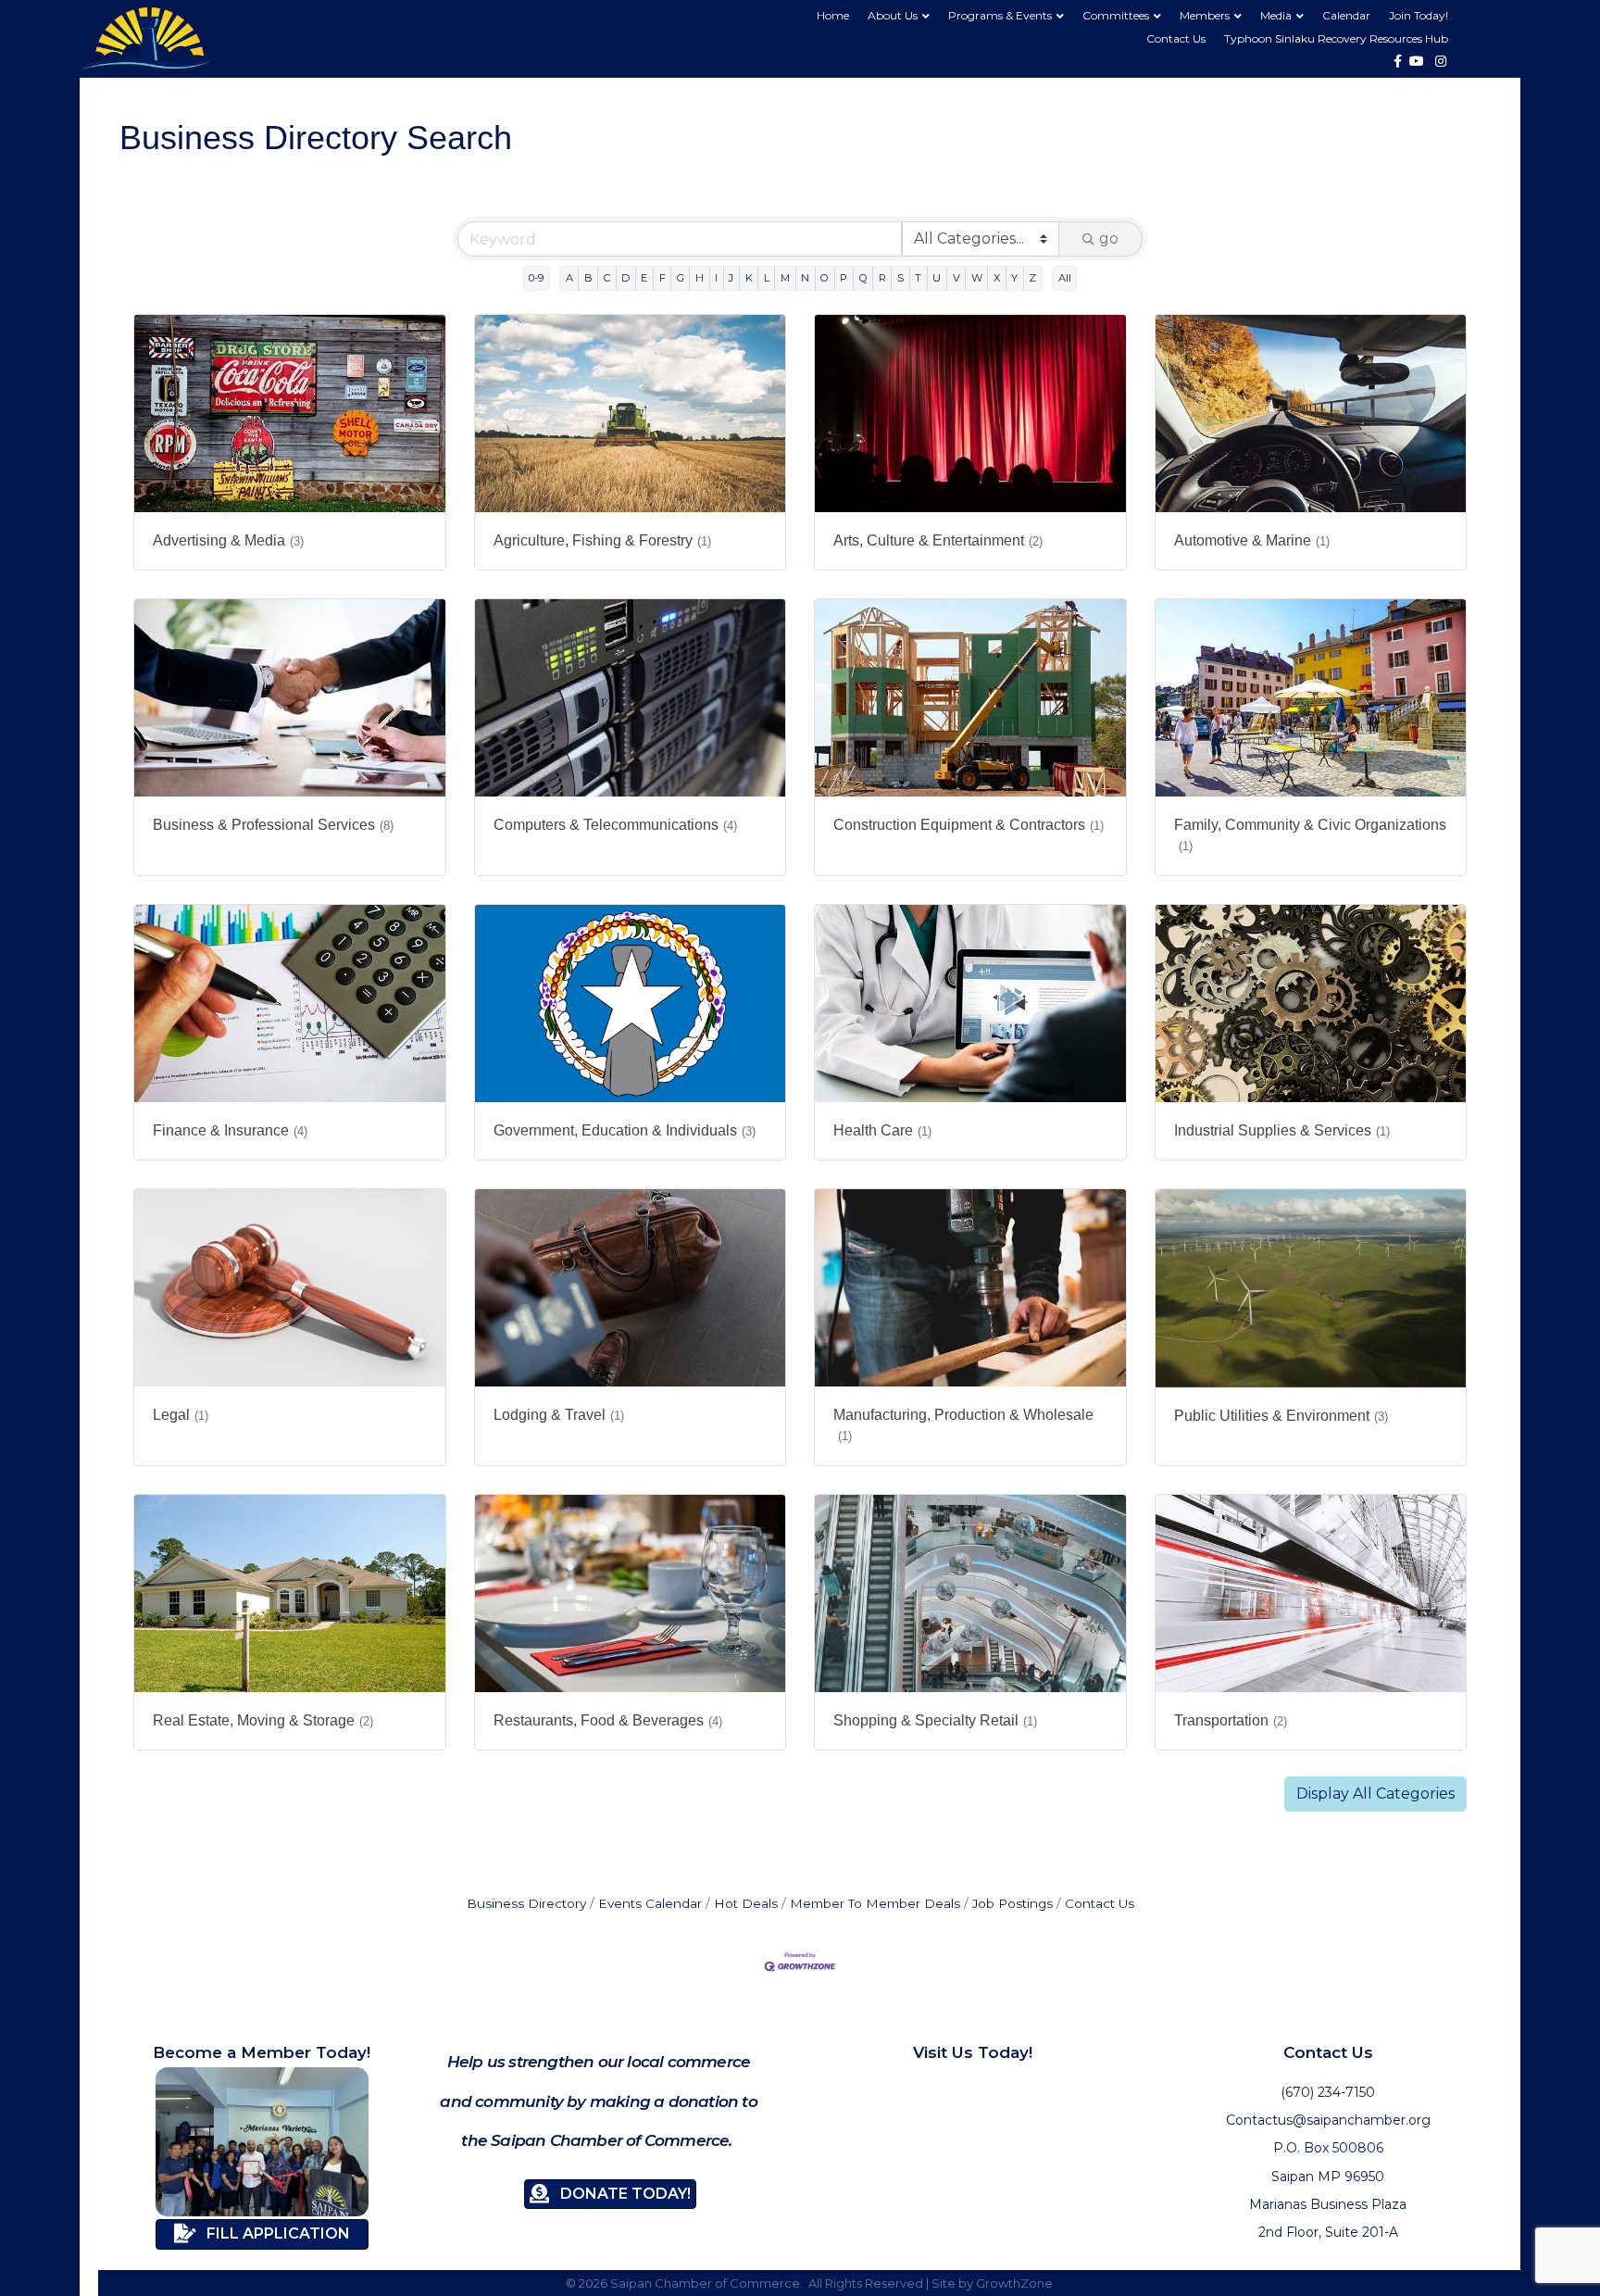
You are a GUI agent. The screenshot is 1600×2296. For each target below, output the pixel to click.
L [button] (767, 278)
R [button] (882, 278)
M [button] (785, 278)
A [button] (569, 278)
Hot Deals (746, 1903)
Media (1276, 15)
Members (1205, 15)
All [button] (1065, 278)
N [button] (805, 278)
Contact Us (1176, 38)
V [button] (956, 278)
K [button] (749, 278)
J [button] (731, 278)
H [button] (700, 278)
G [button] (681, 278)
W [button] (977, 278)
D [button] (625, 278)
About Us (893, 15)
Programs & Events (1000, 15)
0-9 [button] (536, 278)
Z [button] (1032, 278)
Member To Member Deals (875, 1903)
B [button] (588, 278)
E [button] (644, 278)
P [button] (844, 278)
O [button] (825, 278)
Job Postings (1012, 1903)
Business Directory (526, 1903)
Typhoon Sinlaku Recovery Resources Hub (1336, 38)
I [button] (716, 278)
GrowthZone (1014, 2283)
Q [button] (863, 278)
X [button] (997, 278)
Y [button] (1014, 278)
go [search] (1109, 238)
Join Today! (1419, 15)
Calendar (1346, 15)
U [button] (937, 278)
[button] (1375, 1794)
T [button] (918, 278)
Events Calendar (650, 1903)
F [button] (662, 278)
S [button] (900, 278)
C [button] (607, 278)
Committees (1116, 15)
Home (833, 15)
